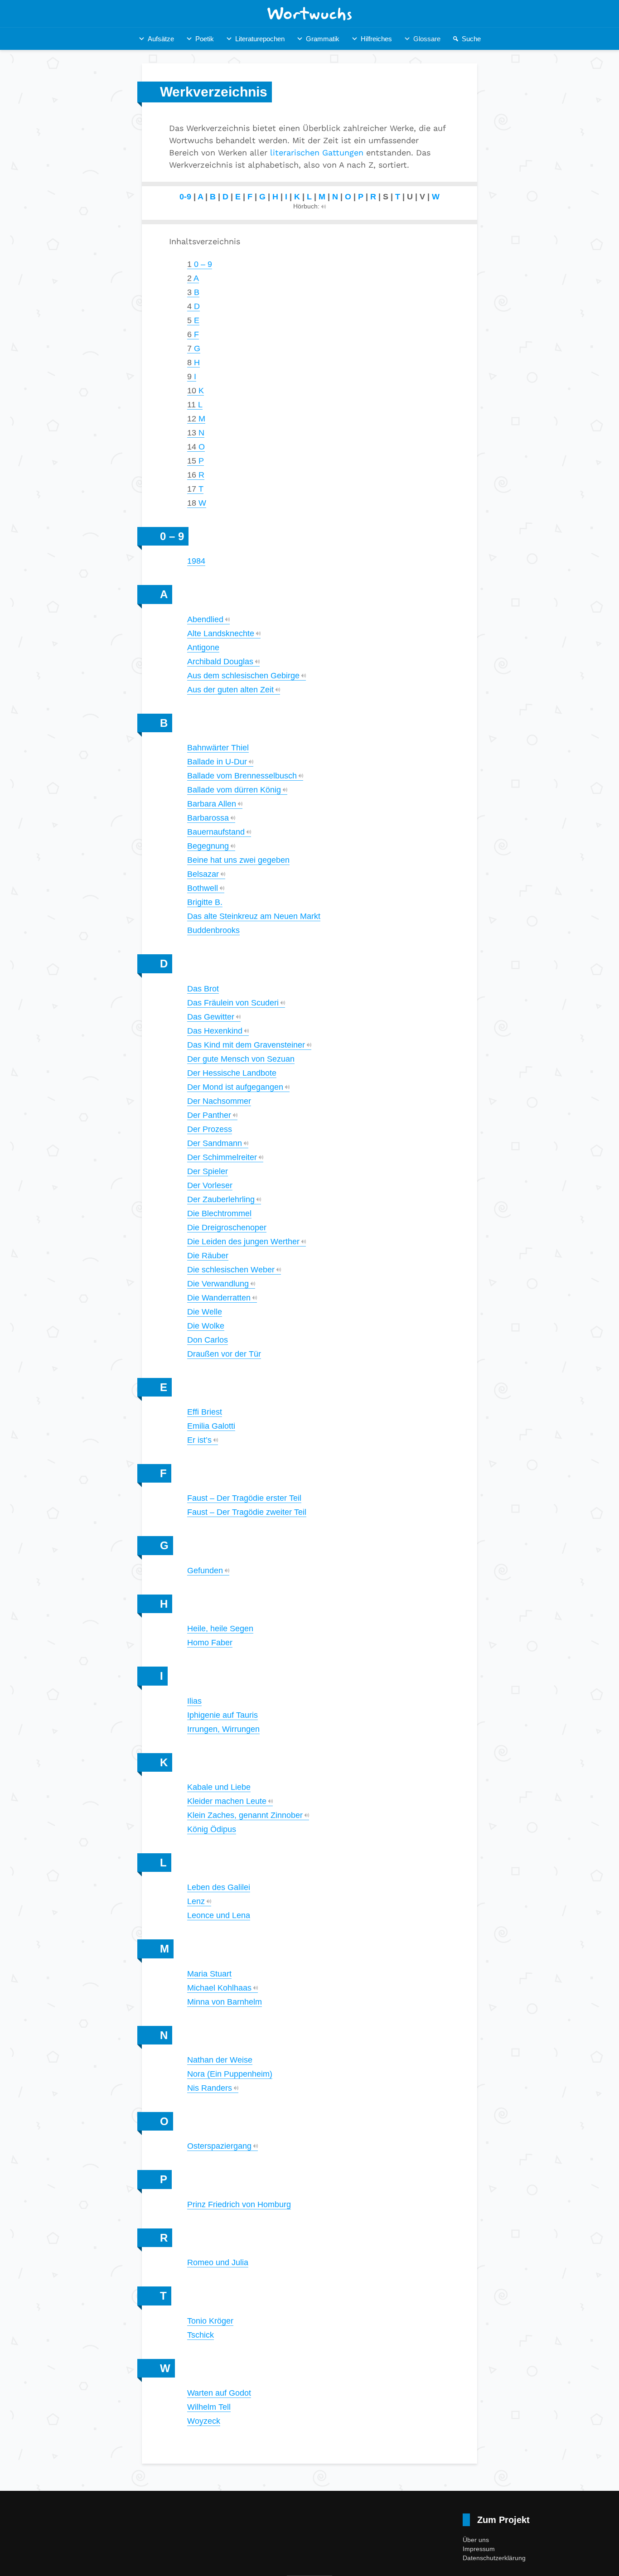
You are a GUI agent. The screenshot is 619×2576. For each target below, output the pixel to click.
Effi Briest (205, 1412)
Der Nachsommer (219, 1101)
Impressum (479, 2549)
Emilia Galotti (211, 1426)
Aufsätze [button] (161, 39)
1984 (196, 561)
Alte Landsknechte (221, 633)
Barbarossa (208, 818)
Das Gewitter (211, 1017)
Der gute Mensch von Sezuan (241, 1059)
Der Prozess (210, 1129)
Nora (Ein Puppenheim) (230, 2074)
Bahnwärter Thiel (218, 748)
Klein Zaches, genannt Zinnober (245, 1815)
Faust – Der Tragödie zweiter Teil (247, 1512)
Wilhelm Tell (209, 2407)
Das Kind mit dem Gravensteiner (246, 1045)
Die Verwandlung (218, 1284)
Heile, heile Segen (220, 1629)
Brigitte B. (205, 902)
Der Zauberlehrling (221, 1199)
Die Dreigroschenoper (227, 1228)
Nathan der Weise (220, 2060)
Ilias (194, 1701)
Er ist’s (199, 1440)
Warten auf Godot (219, 2393)
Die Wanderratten (219, 1298)
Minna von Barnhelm (225, 2002)
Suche (471, 39)
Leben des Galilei (219, 1887)
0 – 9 (200, 264)
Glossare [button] (427, 39)
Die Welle (205, 1312)
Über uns (476, 2540)
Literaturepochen (260, 39)
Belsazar (203, 874)
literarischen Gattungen (317, 152)
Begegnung (208, 846)
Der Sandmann (215, 1143)
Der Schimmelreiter (222, 1157)
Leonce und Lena (219, 1915)
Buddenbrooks (213, 930)
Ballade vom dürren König (234, 790)
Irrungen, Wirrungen (223, 1729)
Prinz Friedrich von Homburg (239, 2204)
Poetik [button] (205, 39)
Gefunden (205, 1571)
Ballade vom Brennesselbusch (242, 776)
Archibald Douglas (220, 662)
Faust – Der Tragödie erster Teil (244, 1498)
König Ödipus (212, 1829)
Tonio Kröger (210, 2321)
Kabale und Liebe (219, 1787)
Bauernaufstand (216, 832)
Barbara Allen (212, 804)
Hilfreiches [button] (376, 39)
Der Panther (209, 1115)
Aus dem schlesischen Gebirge (243, 676)
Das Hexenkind (215, 1031)
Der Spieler (208, 1171)
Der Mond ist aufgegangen (235, 1087)
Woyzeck (204, 2421)
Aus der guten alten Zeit (230, 690)
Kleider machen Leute (227, 1801)
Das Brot (203, 989)
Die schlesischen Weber (231, 1270)
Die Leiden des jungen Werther (243, 1242)
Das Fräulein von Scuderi (233, 1003)
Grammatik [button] (323, 39)
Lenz (196, 1901)
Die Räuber (208, 1256)
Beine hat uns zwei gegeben (238, 860)
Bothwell (203, 888)
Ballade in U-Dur (217, 762)
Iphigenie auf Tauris (222, 1715)
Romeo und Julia (218, 2262)
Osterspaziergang (219, 2146)
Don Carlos (208, 1340)
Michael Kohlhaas (219, 1988)
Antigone (203, 648)
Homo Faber (210, 1643)
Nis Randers (210, 2088)
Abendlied (205, 619)
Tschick (201, 2335)
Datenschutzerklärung (494, 2558)
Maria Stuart (209, 1974)
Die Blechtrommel (219, 1213)
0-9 (185, 197)
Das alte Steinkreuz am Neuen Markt (254, 916)
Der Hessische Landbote (232, 1073)
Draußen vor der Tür (224, 1354)
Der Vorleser (210, 1185)
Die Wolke (206, 1326)
